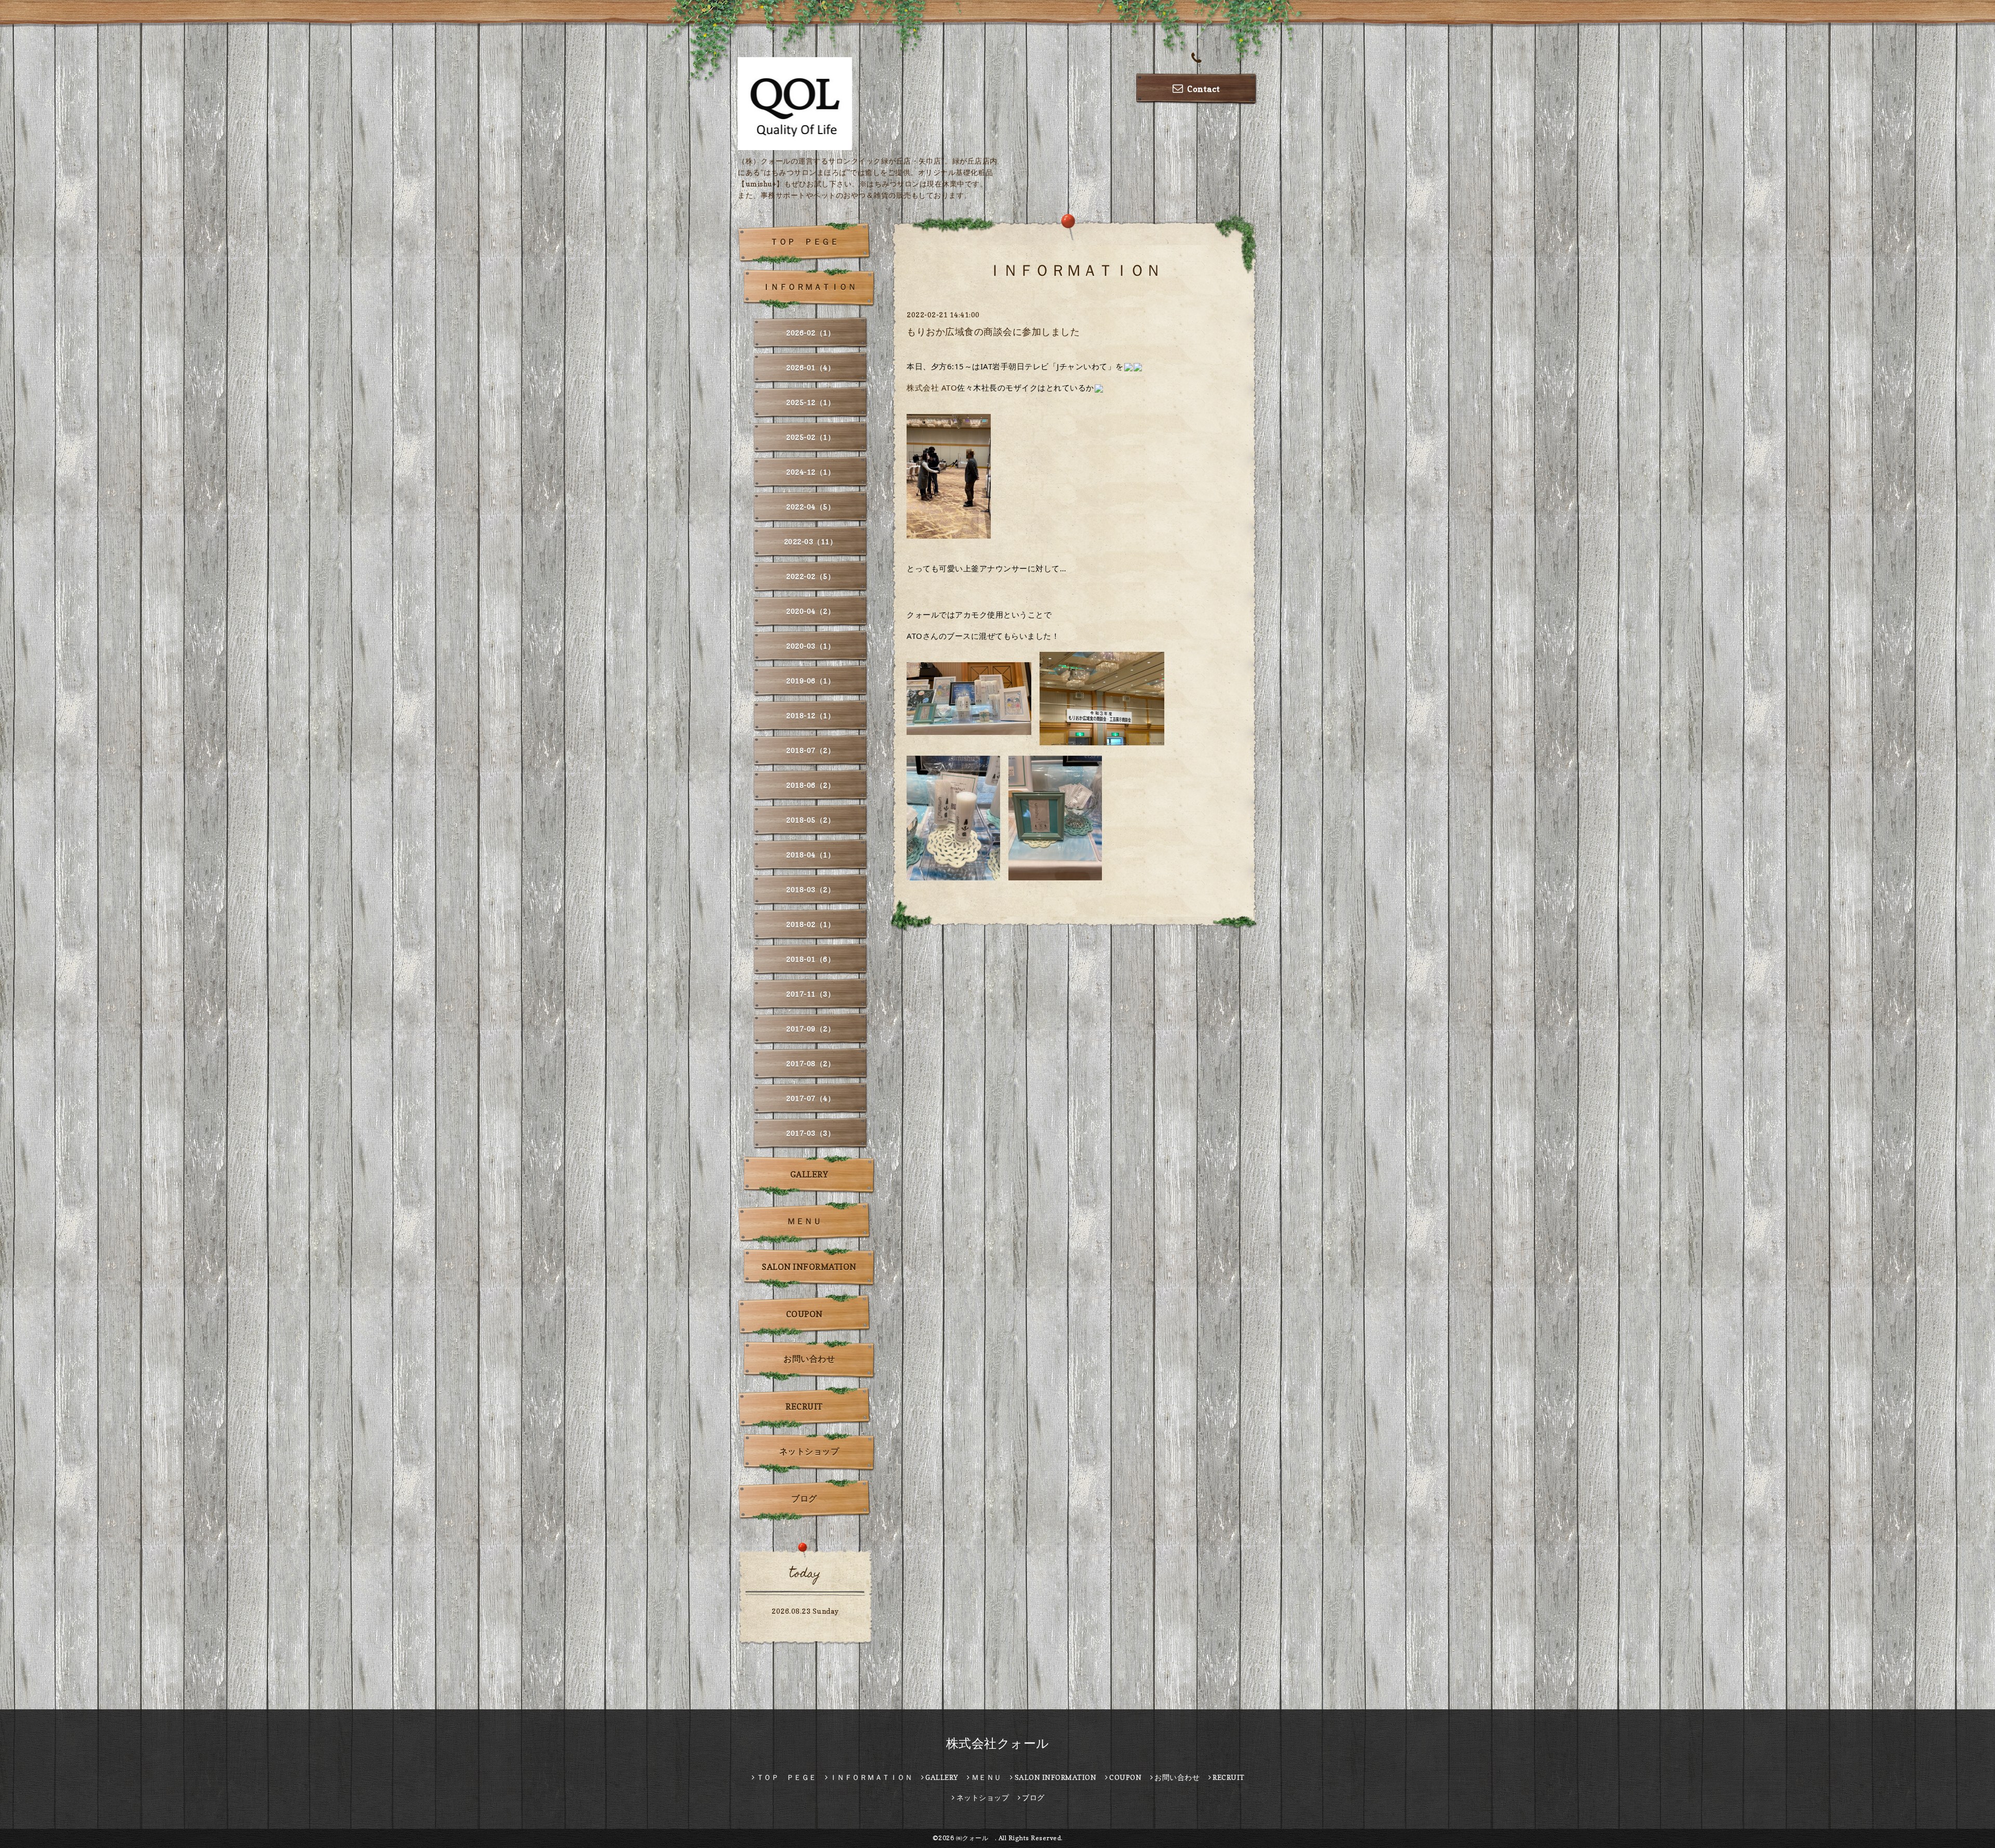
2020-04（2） (810, 611)
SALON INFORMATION (809, 1267)
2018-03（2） (810, 889)
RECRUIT (804, 1407)
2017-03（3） (810, 1133)
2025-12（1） (810, 402)
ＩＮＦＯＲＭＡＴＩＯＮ (809, 287)
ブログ (804, 1498)
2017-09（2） (810, 1029)
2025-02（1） (810, 437)
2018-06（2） (810, 785)
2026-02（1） (810, 333)
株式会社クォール (998, 1743)
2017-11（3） (810, 994)
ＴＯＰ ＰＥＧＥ (804, 242)
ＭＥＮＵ (804, 1221)
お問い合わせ (809, 1359)
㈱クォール (975, 1838)
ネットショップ (809, 1451)
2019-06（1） (810, 681)
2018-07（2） (810, 750)
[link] (932, 387)
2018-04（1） (810, 855)
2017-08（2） (810, 1063)
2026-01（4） (810, 367)
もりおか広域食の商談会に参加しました (993, 332)
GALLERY (809, 1174)
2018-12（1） (810, 715)
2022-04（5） (810, 507)
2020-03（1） (810, 646)
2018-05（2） (810, 820)
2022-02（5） (810, 576)
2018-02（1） (810, 924)
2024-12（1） (810, 472)
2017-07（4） (810, 1098)
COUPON (804, 1314)
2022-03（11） (811, 541)
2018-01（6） (810, 959)
